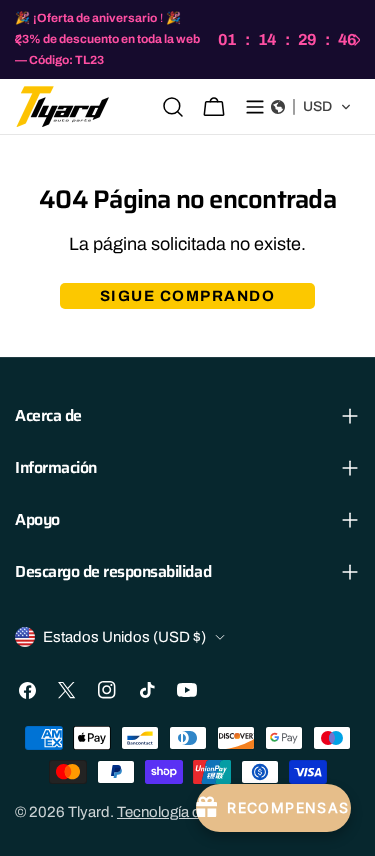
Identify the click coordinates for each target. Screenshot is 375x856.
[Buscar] (173, 107)
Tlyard (89, 812)
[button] (311, 107)
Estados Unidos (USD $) (124, 637)
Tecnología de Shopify (190, 812)
